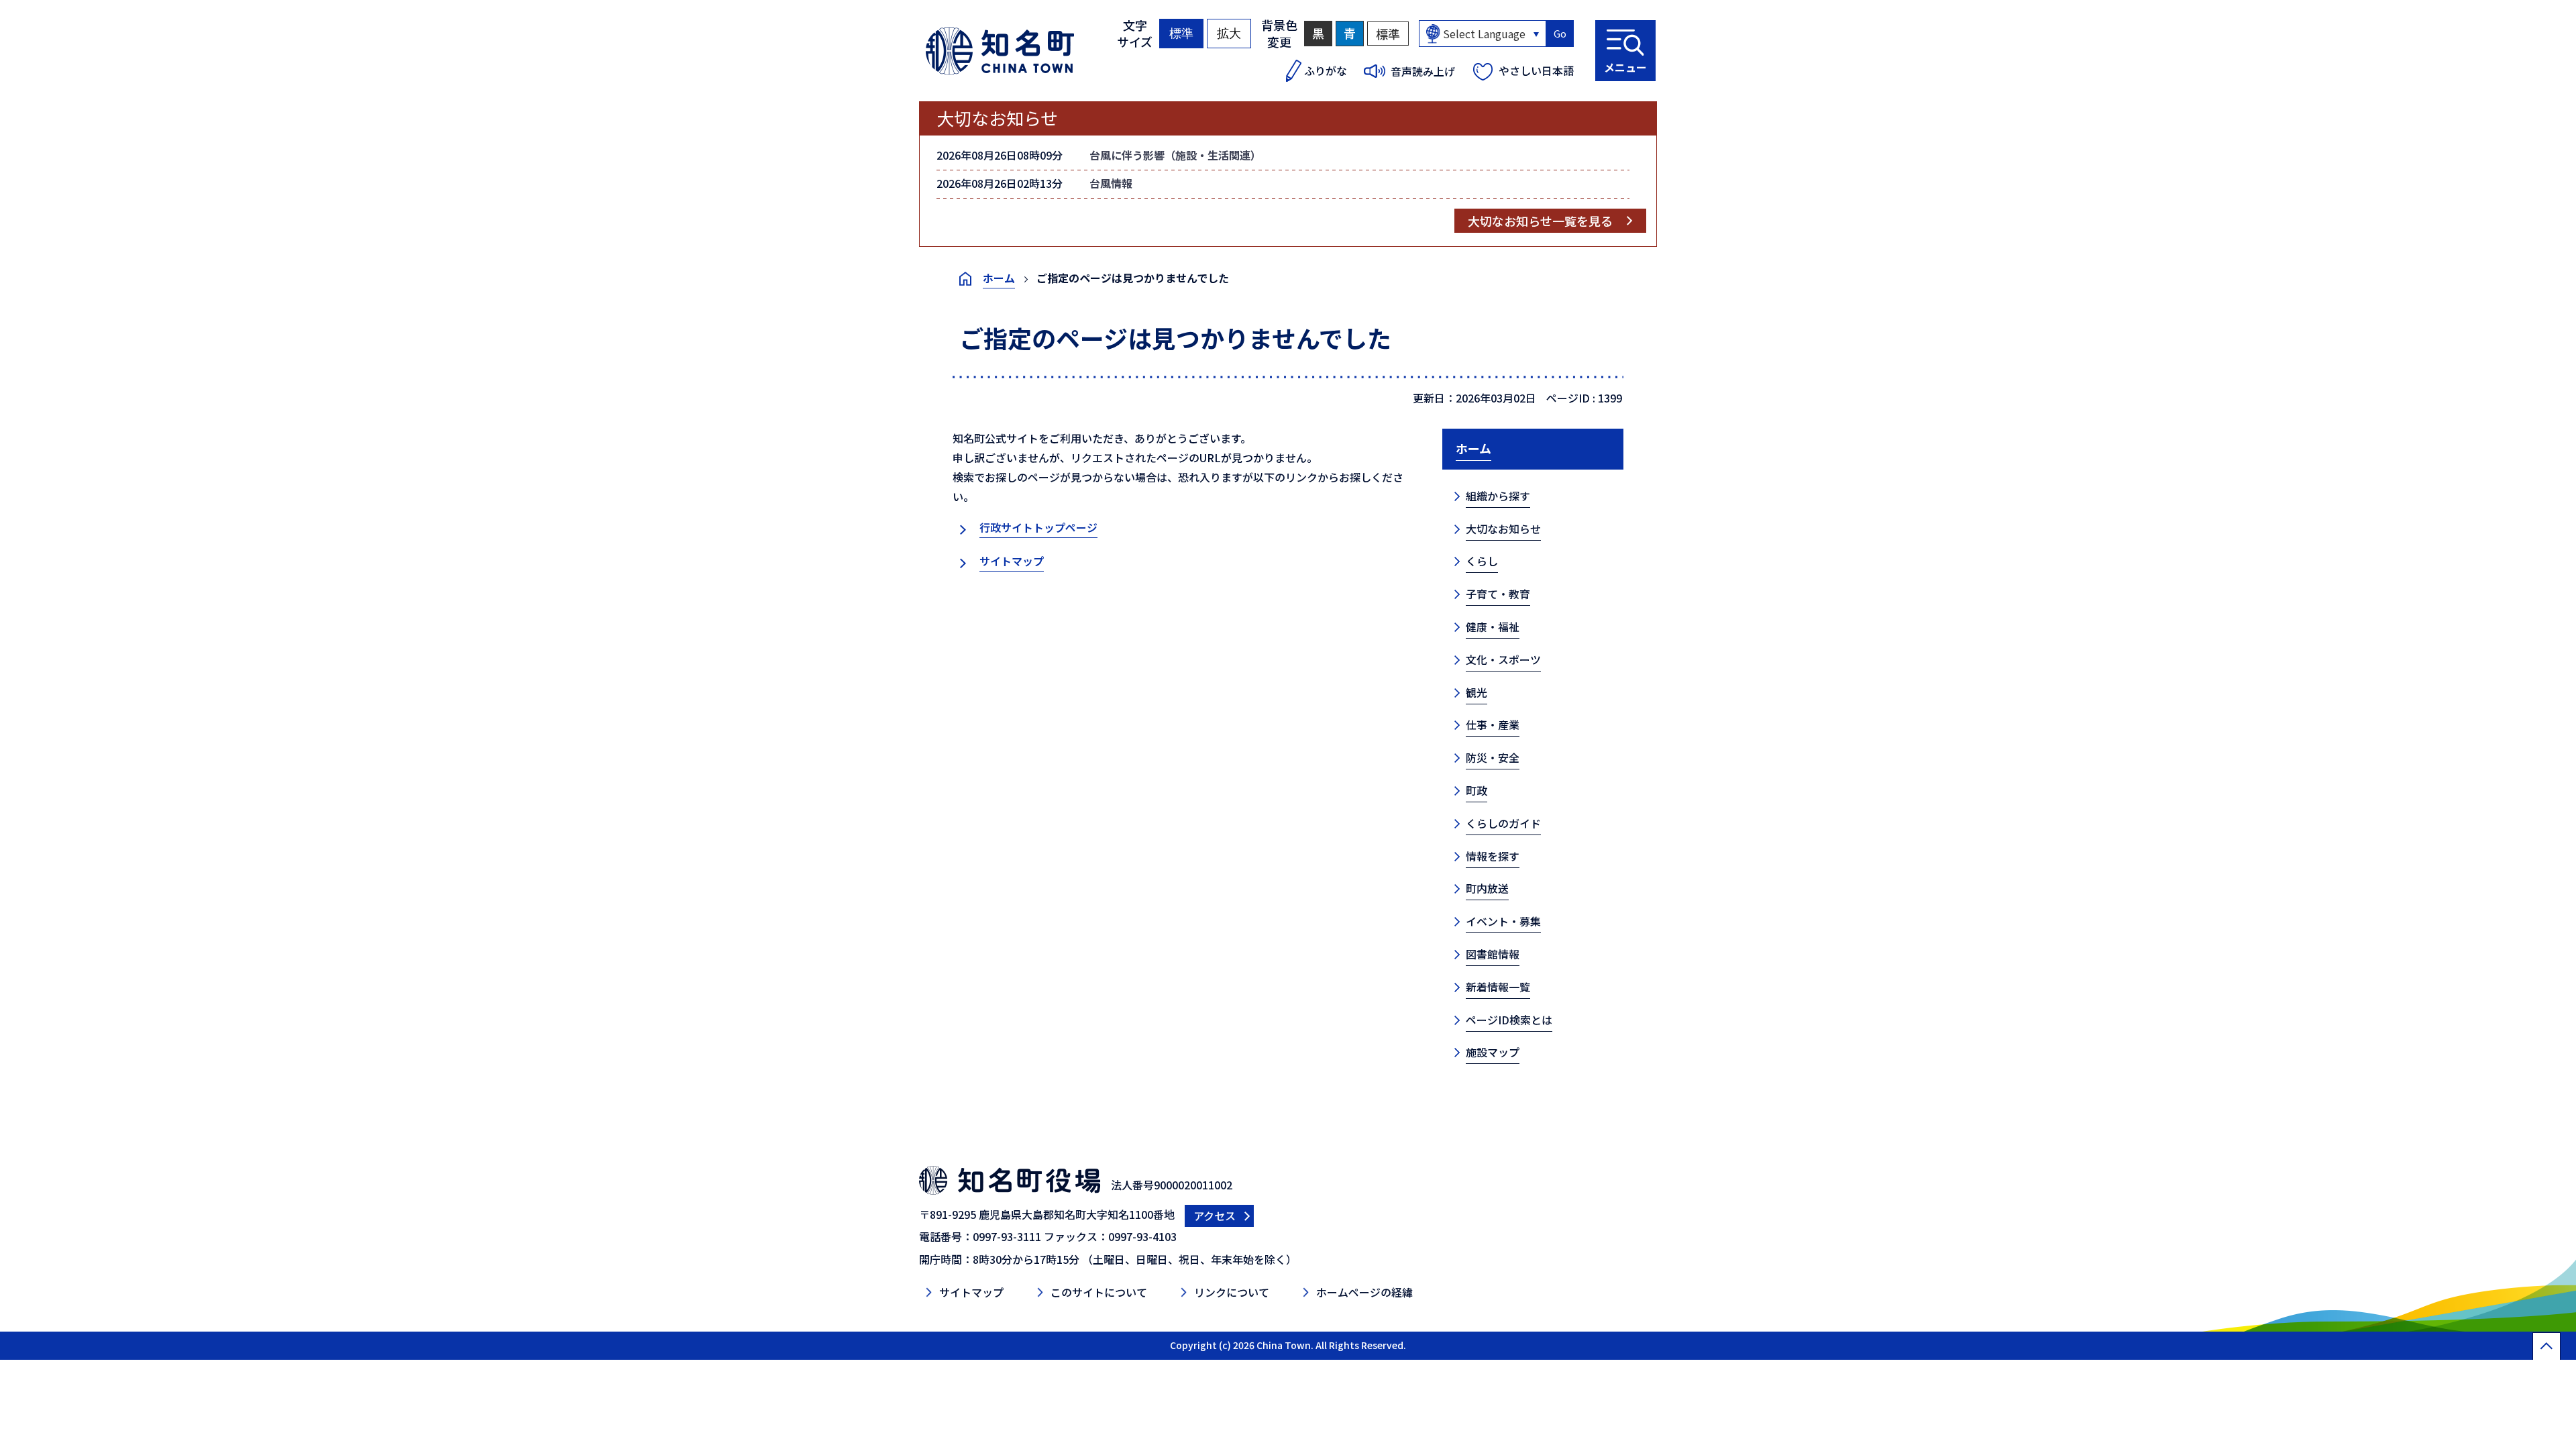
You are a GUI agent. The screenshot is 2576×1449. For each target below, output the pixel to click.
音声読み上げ (1423, 71)
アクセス (1215, 1216)
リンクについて (1232, 1292)
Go (1560, 34)
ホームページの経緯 (1364, 1292)
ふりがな (1326, 70)
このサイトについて (1099, 1292)
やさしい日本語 (1536, 70)
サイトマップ (1012, 561)
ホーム (999, 278)
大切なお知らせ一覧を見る (1540, 221)
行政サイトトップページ (1038, 527)
